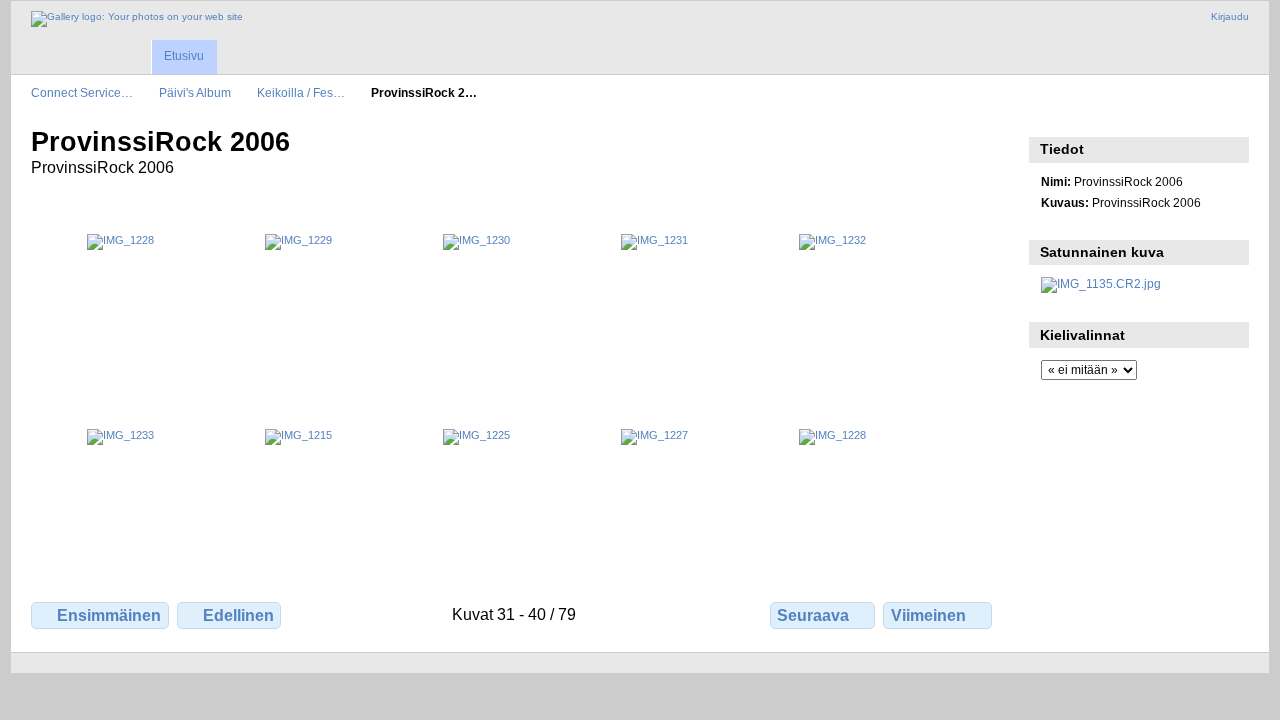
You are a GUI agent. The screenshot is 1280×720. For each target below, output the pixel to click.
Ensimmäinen (109, 615)
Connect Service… (82, 92)
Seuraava (813, 615)
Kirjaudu (1230, 16)
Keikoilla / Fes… (301, 92)
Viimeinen (928, 615)
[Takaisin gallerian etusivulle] (137, 19)
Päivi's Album (195, 92)
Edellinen (238, 615)
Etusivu (184, 56)
